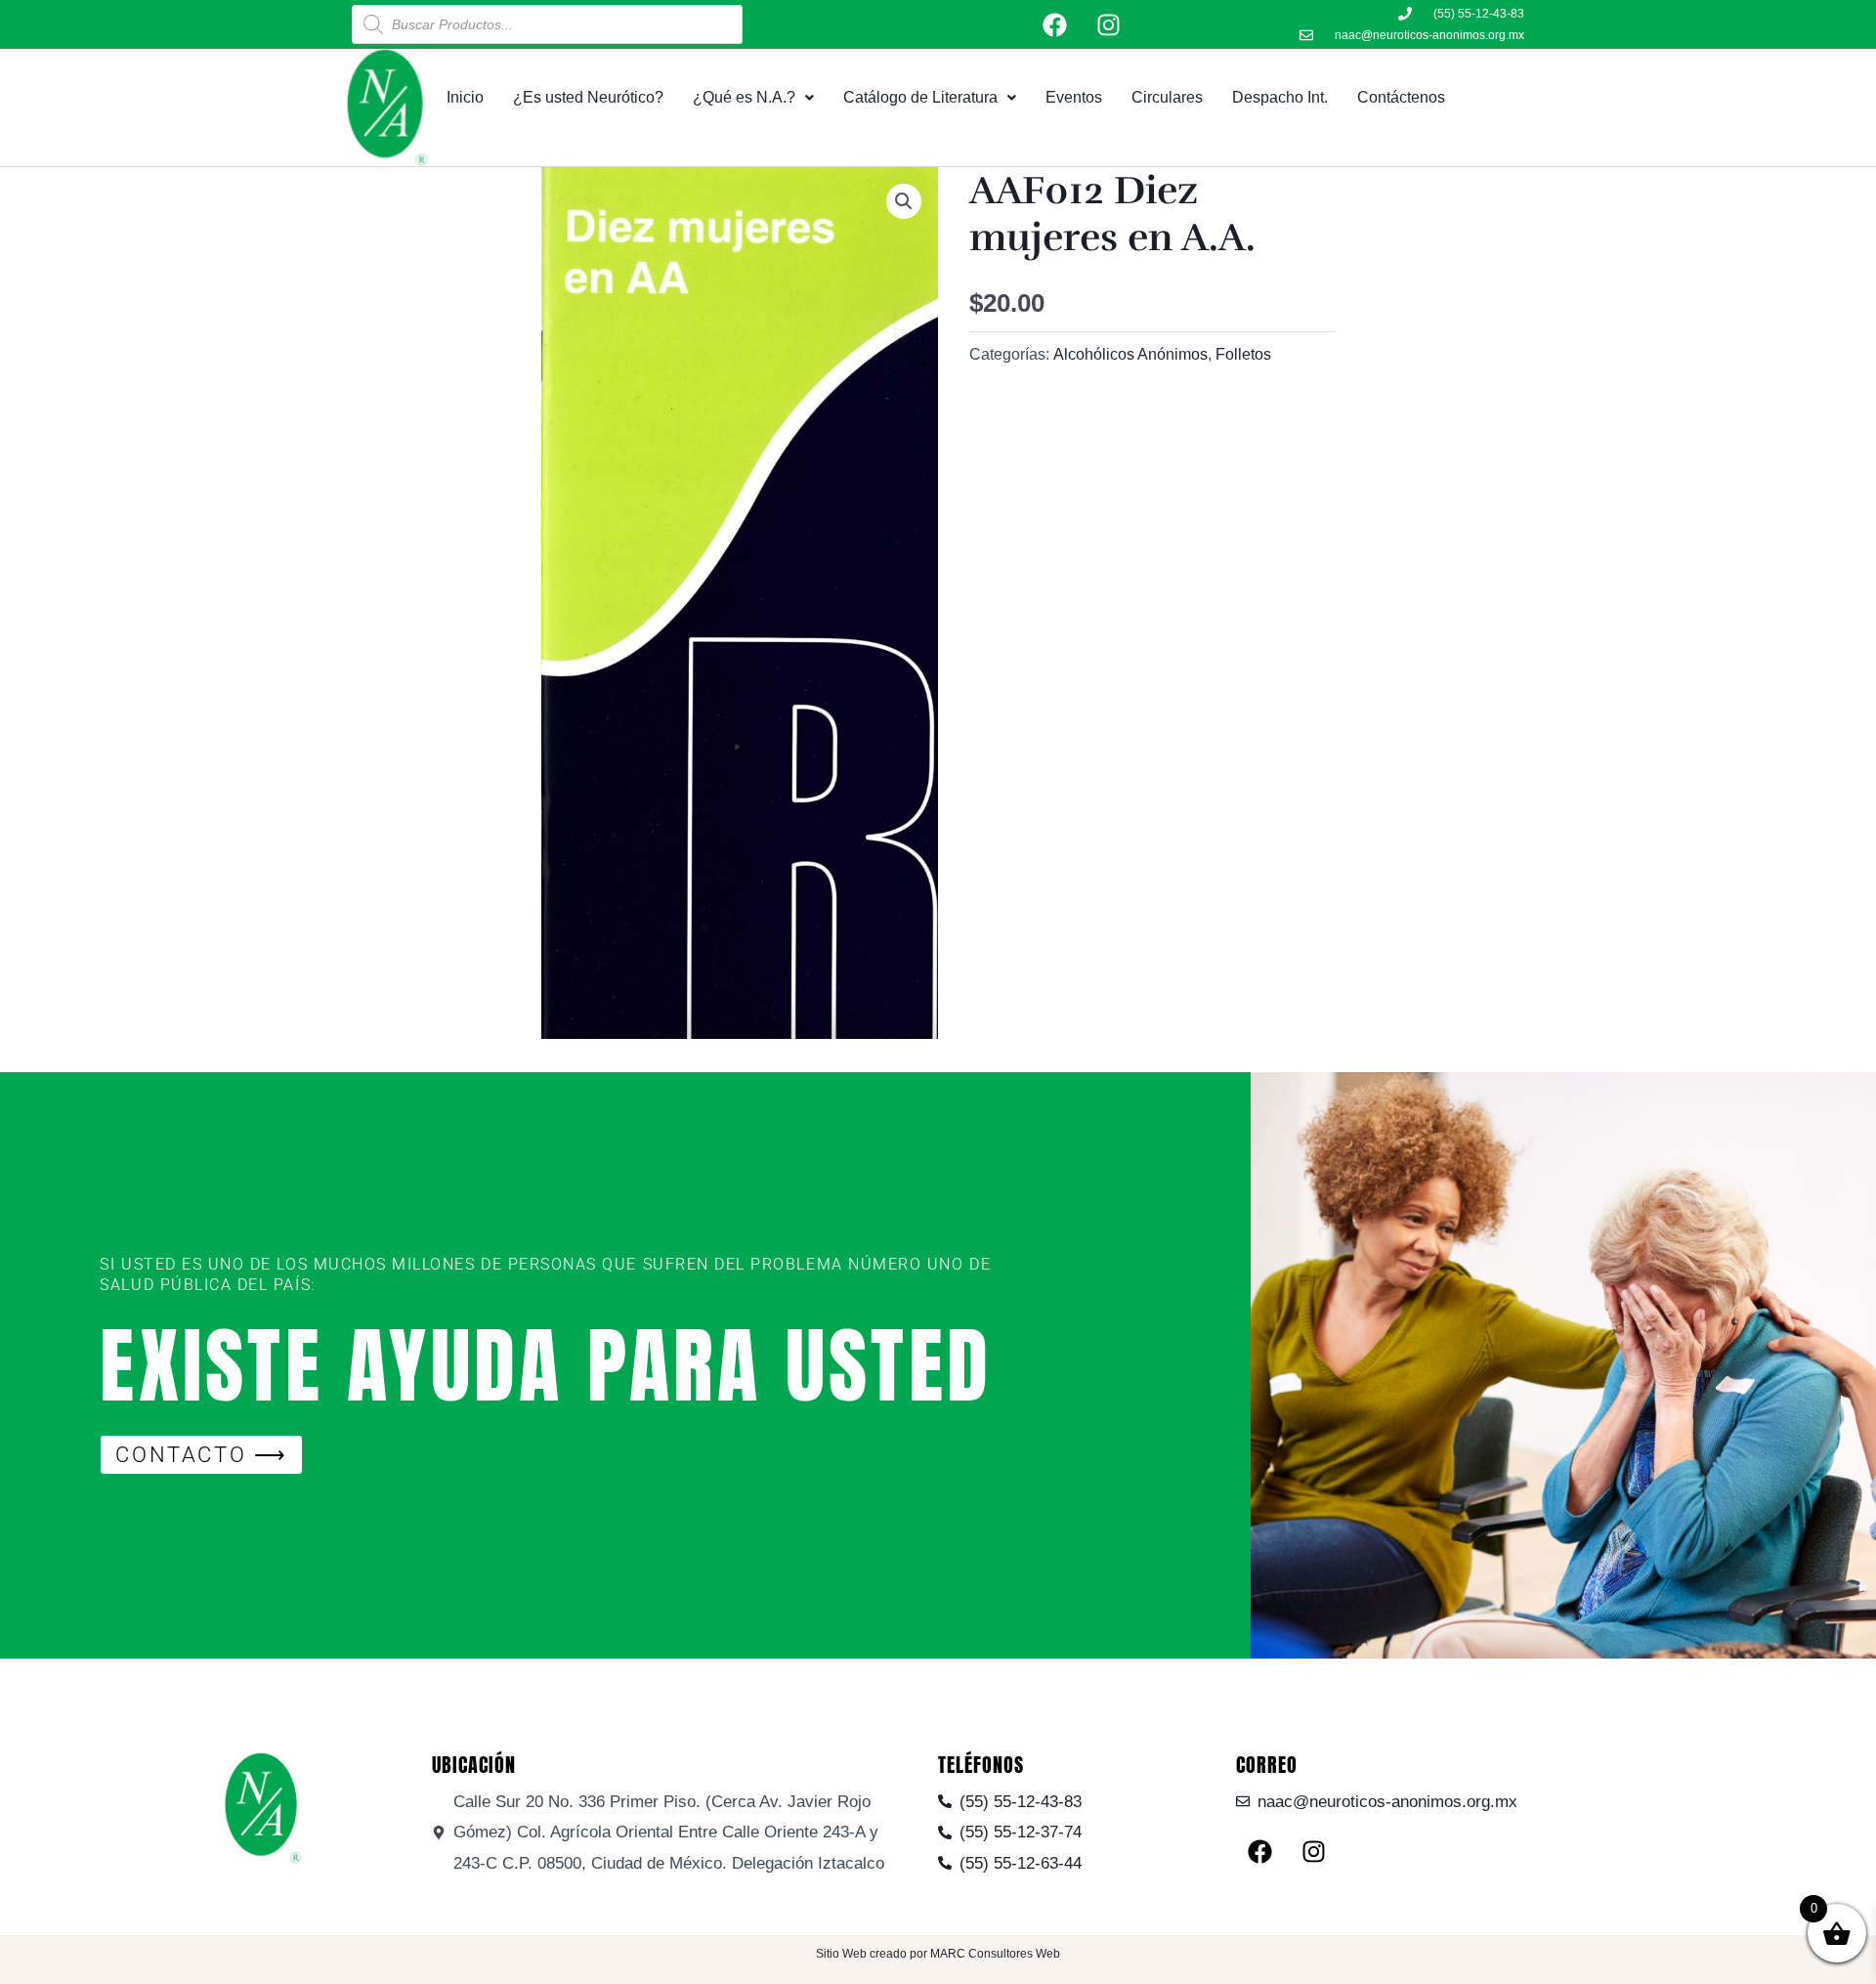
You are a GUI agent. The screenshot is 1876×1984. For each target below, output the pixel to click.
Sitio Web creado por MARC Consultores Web (938, 1954)
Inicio (465, 97)
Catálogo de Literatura (920, 97)
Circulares (1167, 97)
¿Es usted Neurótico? (588, 97)
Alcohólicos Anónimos (1130, 354)
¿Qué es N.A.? (744, 97)
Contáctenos (1401, 97)
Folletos (1243, 354)
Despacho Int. (1280, 97)
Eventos (1074, 97)
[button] (904, 201)
